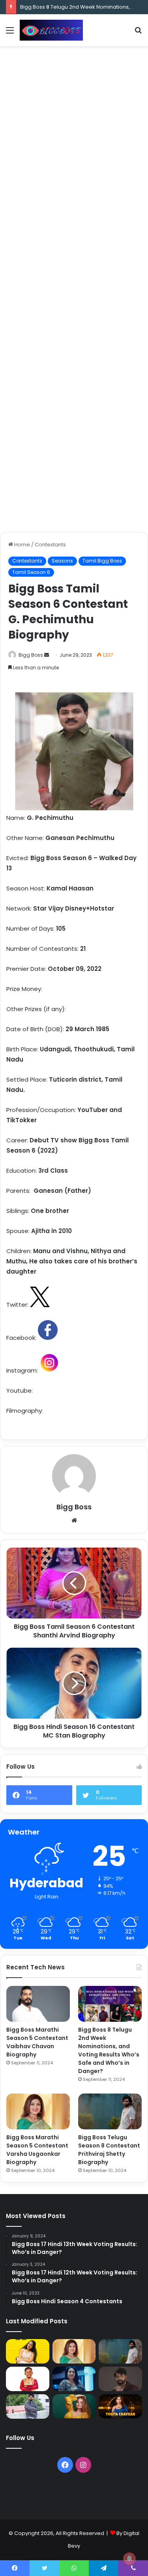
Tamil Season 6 (31, 572)
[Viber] (133, 2568)
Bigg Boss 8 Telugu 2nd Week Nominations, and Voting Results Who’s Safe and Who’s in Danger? (109, 2050)
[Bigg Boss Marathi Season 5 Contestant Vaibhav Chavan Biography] (38, 2004)
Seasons (62, 561)
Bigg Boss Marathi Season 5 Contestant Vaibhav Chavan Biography (37, 2042)
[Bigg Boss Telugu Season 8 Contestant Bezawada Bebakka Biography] (74, 2379)
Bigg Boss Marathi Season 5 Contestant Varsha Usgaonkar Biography (37, 2150)
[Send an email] (47, 655)
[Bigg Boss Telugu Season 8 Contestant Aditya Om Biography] (120, 2379)
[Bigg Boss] (51, 30)
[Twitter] (44, 2568)
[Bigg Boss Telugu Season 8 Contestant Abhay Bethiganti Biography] (28, 2407)
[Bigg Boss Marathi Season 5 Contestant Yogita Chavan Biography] (120, 2407)
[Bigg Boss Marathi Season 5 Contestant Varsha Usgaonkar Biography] (38, 2111)
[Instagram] (83, 2465)
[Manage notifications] (129, 2559)
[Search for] (138, 33)
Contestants (50, 545)
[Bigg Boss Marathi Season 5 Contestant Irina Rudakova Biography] (74, 2407)
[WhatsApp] (74, 2568)
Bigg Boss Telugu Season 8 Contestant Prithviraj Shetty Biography (109, 2150)
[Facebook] (65, 2465)
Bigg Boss (31, 655)
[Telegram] (104, 2568)
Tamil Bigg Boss (102, 561)
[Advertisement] (74, 128)
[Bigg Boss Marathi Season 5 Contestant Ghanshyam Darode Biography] (28, 2379)
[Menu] (10, 33)
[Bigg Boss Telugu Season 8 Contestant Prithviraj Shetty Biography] (110, 2111)
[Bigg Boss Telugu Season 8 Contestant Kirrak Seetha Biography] (28, 2351)
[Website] (74, 1520)
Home (22, 545)
